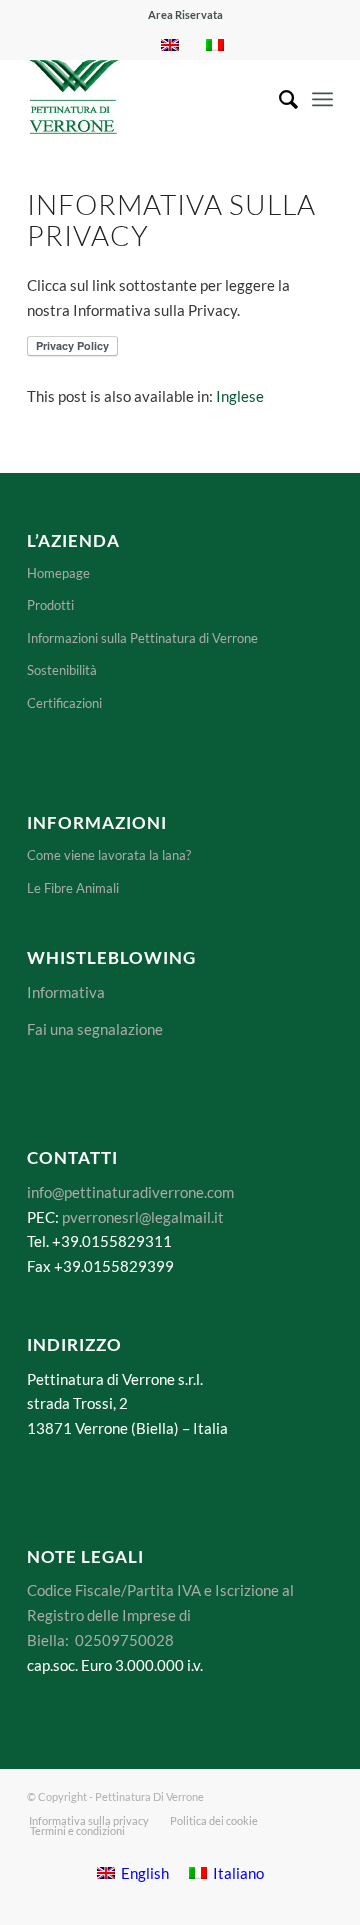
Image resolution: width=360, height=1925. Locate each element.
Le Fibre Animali (73, 888)
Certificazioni (64, 703)
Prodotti (50, 605)
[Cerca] (278, 99)
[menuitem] (185, 15)
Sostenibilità (62, 670)
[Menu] (322, 99)
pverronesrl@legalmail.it (143, 1217)
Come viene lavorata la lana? (109, 855)
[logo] (149, 99)
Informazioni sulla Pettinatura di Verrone (142, 638)
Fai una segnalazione (95, 1029)
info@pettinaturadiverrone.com (130, 1192)
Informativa (66, 992)
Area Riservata (185, 14)
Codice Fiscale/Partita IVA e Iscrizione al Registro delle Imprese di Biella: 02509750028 (160, 1615)
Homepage (58, 573)
